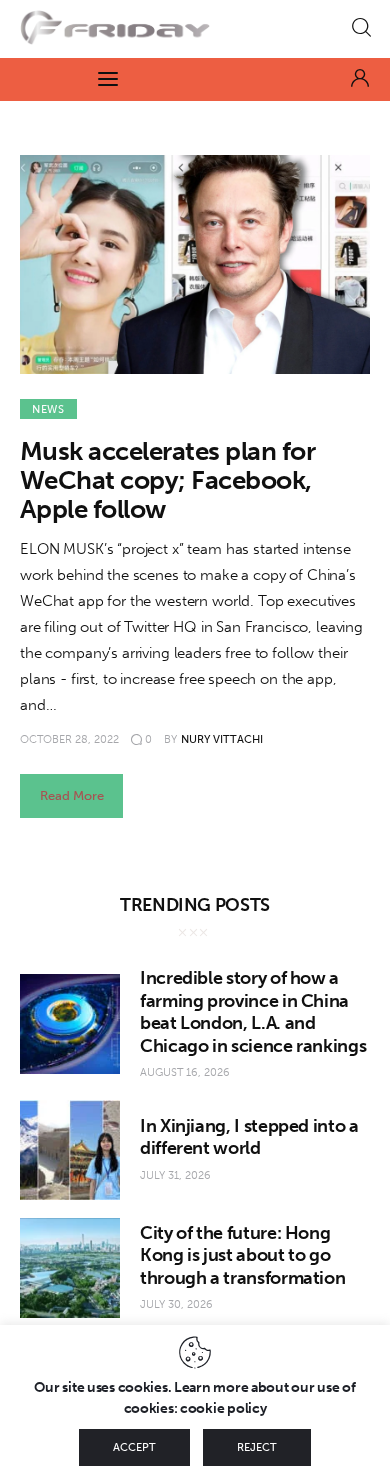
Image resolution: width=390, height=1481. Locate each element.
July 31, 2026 (175, 1175)
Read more (72, 795)
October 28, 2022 (69, 739)
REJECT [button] (257, 1447)
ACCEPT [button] (134, 1447)
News (48, 409)
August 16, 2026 (185, 1072)
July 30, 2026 (176, 1304)
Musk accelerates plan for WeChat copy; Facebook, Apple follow (167, 480)
